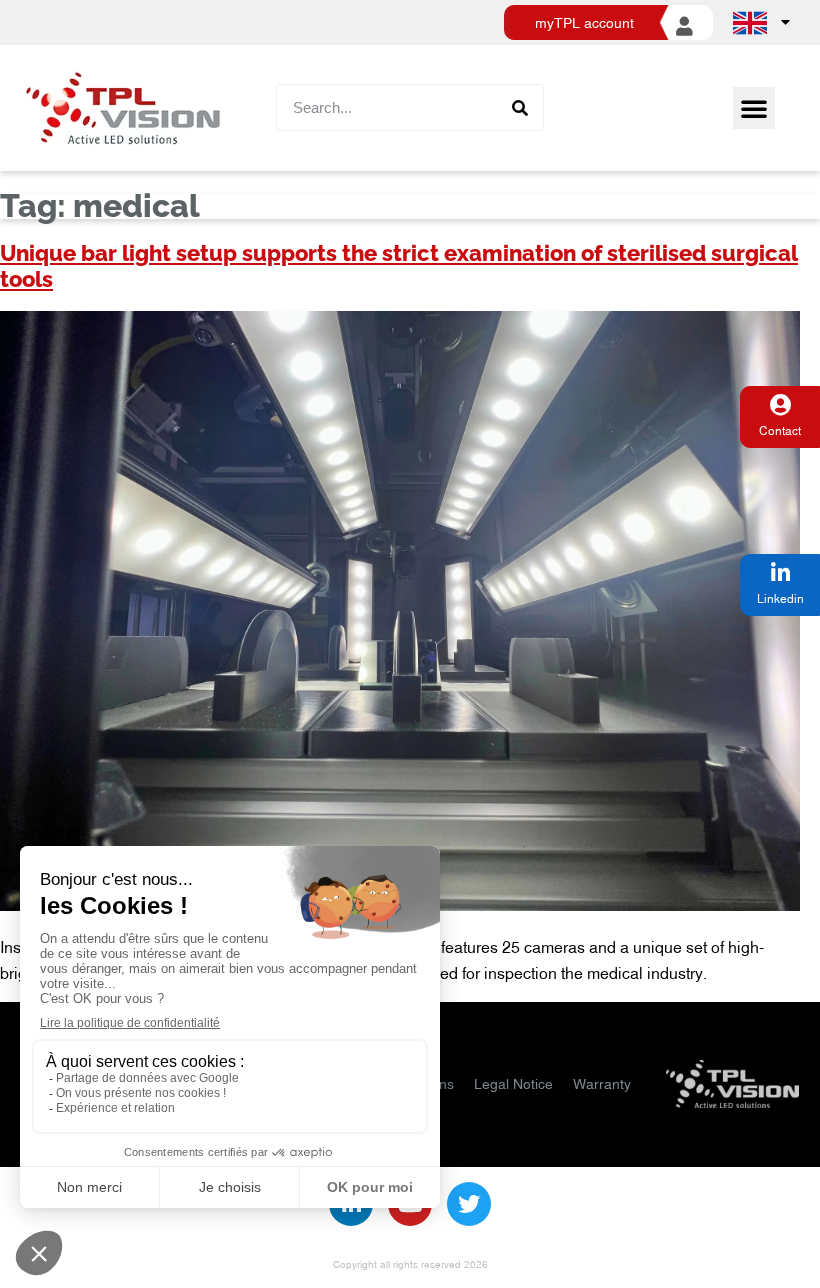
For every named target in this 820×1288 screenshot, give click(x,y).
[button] (754, 108)
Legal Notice (513, 1084)
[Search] (519, 107)
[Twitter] (469, 1204)
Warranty (602, 1084)
